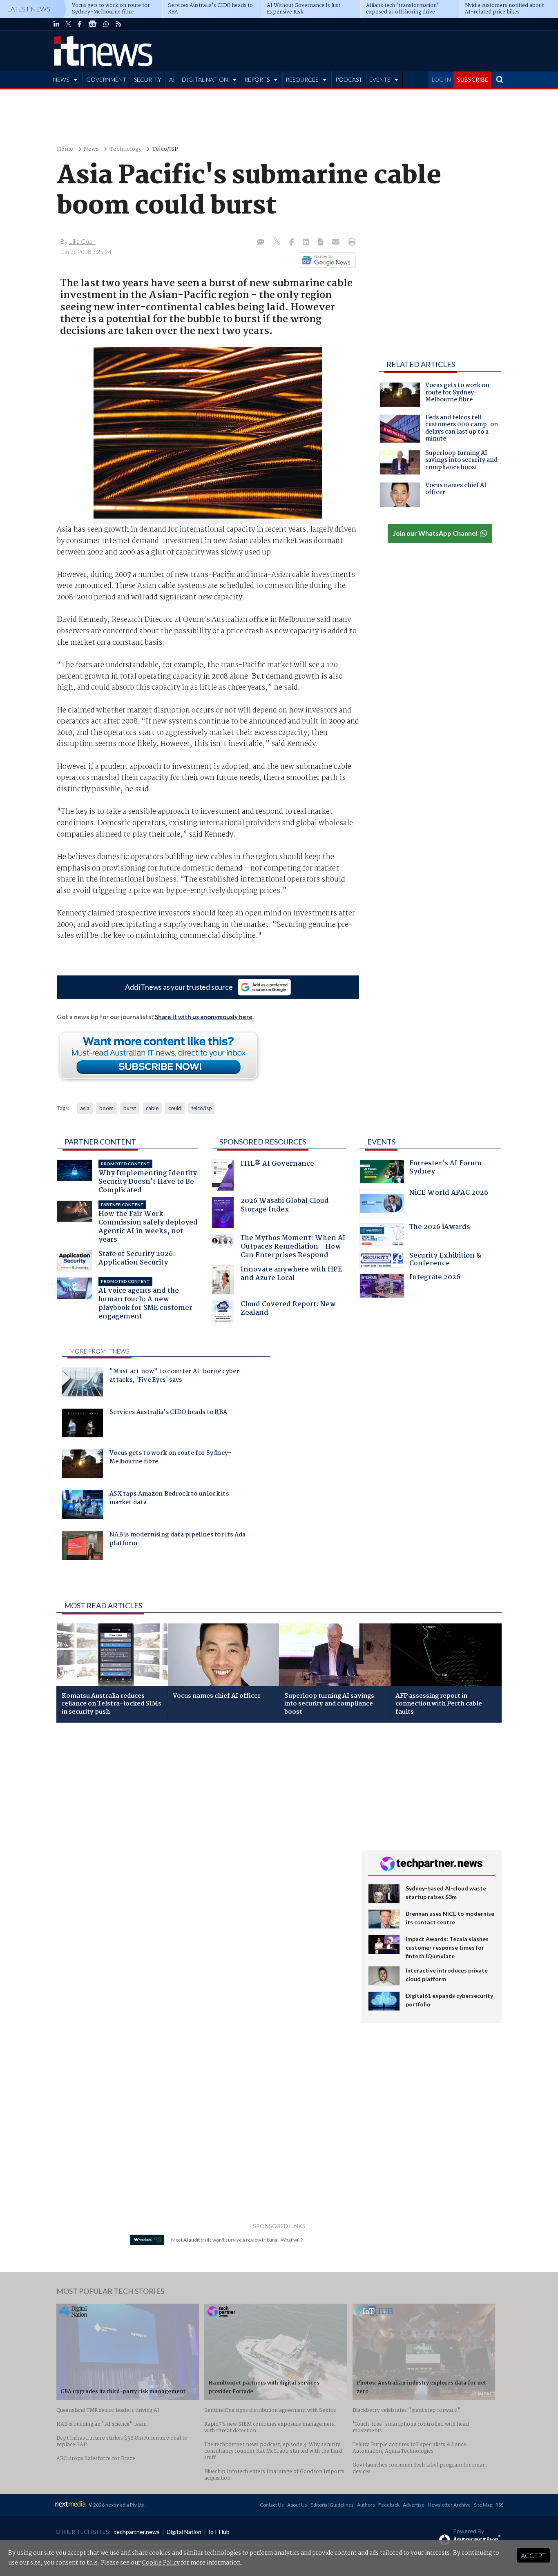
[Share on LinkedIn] (307, 243)
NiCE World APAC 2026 (449, 1194)
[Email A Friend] (337, 243)
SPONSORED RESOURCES (263, 1142)
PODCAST (349, 79)
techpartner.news (137, 2532)
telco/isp (202, 1108)
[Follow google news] (325, 260)
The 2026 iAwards (440, 1228)
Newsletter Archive (449, 2505)
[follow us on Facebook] (80, 24)
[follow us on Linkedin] (56, 24)
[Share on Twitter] (278, 242)
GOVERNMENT (106, 79)
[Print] (350, 243)
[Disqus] (203, 1838)
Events (381, 1142)
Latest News (29, 9)
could (175, 1108)
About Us (297, 2505)
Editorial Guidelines (332, 2505)
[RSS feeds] (118, 24)
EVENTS (380, 79)
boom (106, 1108)
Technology (125, 149)
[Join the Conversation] (261, 243)
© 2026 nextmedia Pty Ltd (116, 2505)
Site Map (483, 2505)
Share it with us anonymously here (204, 1017)
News (91, 149)
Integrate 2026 (435, 1278)
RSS (499, 2505)
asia (85, 1108)
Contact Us (272, 2505)
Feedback (389, 2505)
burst (130, 1108)
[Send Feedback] (321, 243)
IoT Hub (219, 2532)
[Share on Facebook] (292, 243)
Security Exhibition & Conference (445, 1261)
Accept (533, 2555)
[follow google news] (93, 24)
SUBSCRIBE (473, 79)
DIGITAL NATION (205, 79)
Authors (366, 2505)
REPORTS (257, 79)
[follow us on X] (68, 24)
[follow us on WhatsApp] (106, 24)
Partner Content (100, 1142)
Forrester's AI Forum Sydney (445, 1168)
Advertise (414, 2505)
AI (172, 79)
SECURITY (148, 79)
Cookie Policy (161, 2563)
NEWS (61, 79)
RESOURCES (302, 79)
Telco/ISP (165, 149)
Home (65, 149)
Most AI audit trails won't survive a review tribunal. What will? (237, 2240)
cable (152, 1108)
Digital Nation (184, 2532)
